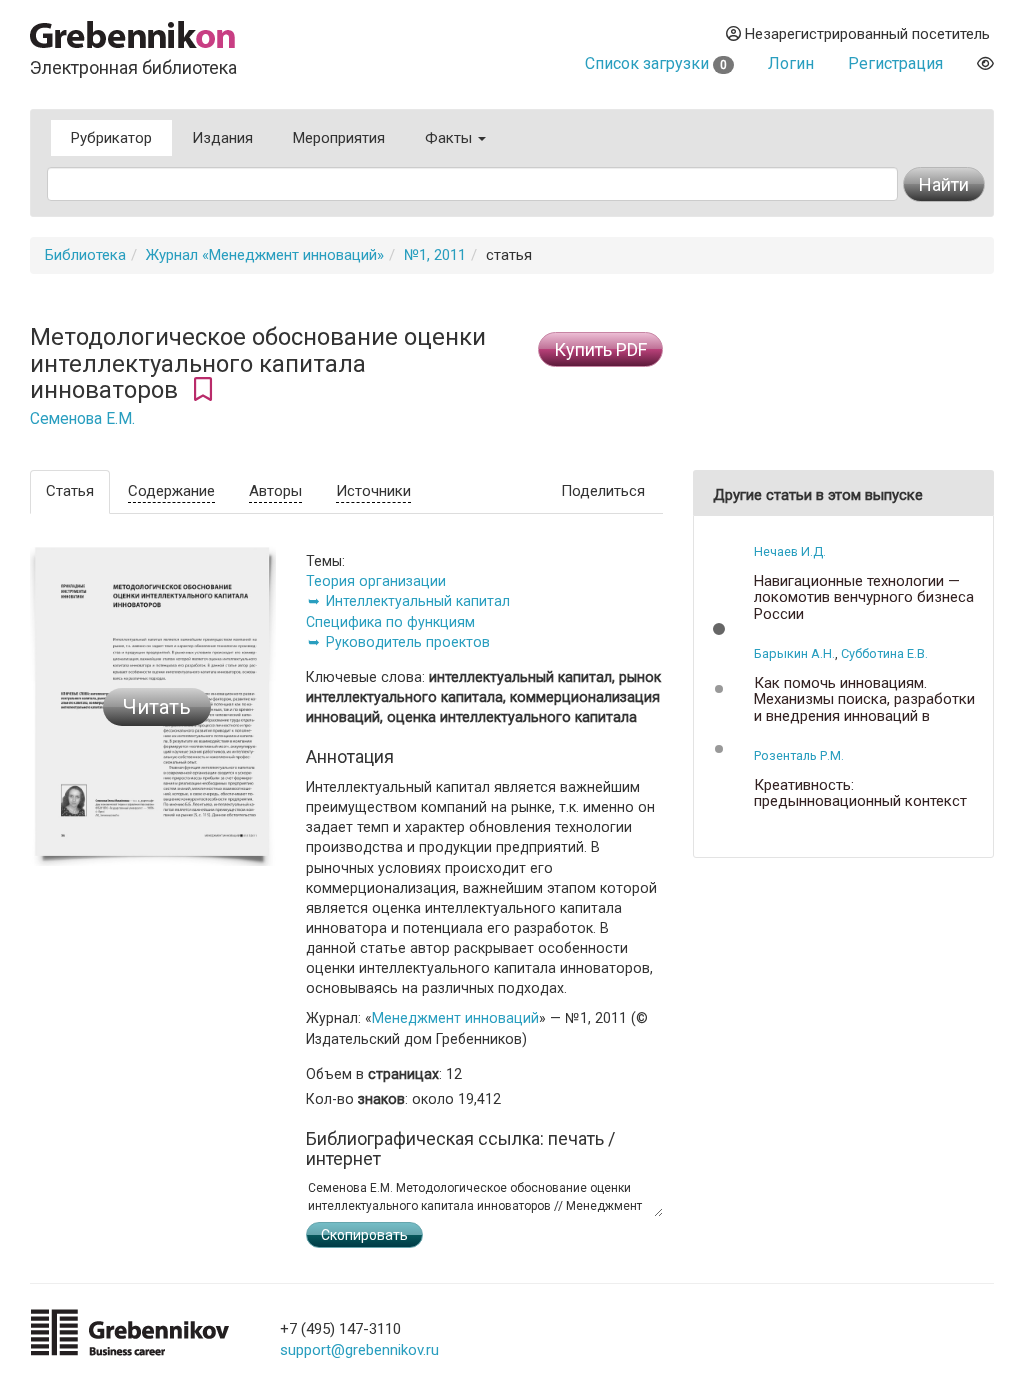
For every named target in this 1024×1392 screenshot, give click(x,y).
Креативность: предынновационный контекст (860, 793)
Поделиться (603, 491)
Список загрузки (656, 63)
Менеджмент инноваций (455, 1018)
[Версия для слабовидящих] (985, 63)
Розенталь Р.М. (799, 755)
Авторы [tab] (275, 491)
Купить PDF (600, 349)
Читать (157, 707)
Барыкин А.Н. (794, 653)
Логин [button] (791, 63)
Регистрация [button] (895, 63)
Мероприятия (339, 138)
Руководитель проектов (408, 642)
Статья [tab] (70, 491)
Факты (450, 138)
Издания (222, 138)
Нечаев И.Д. (790, 551)
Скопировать (364, 1235)
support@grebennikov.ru (359, 1350)
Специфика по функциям (390, 622)
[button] (719, 629)
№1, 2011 (435, 255)
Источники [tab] (373, 491)
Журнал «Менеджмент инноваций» (265, 255)
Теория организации (376, 581)
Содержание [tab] (171, 491)
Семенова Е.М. (82, 419)
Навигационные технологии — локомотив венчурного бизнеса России (864, 598)
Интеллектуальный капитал (418, 601)
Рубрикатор (111, 138)
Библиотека (85, 255)
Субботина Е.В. (884, 653)
